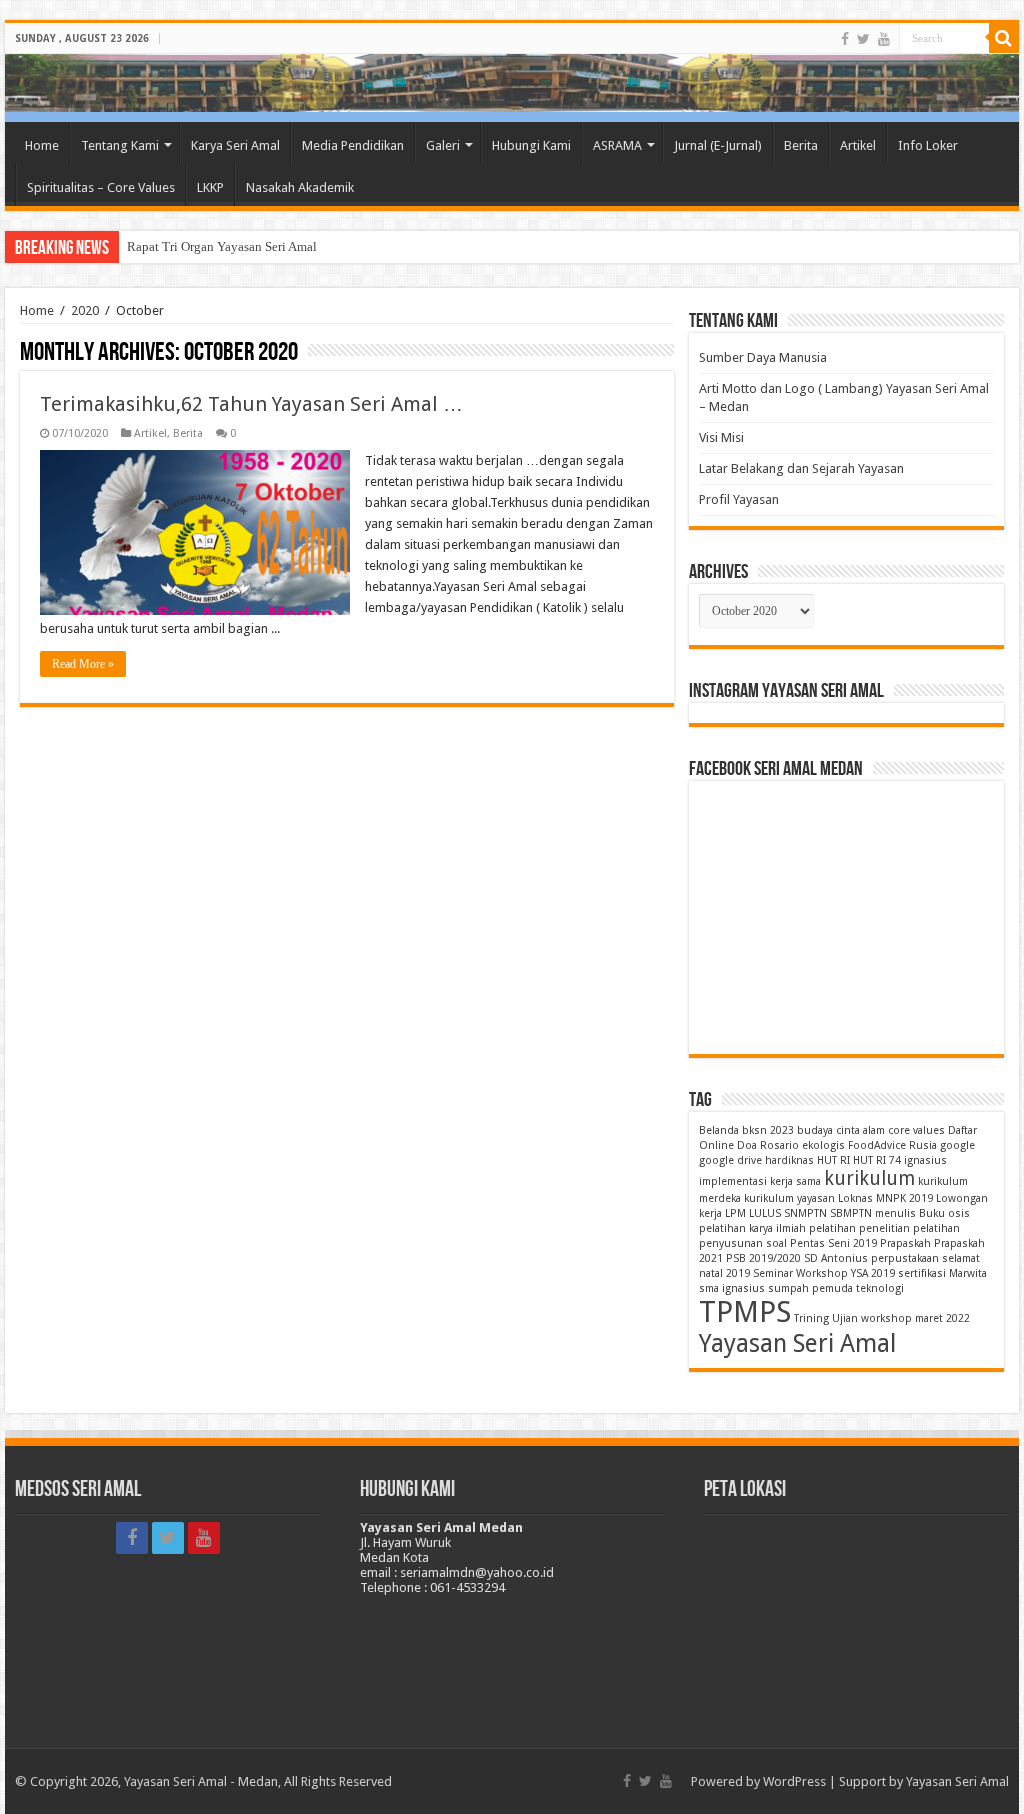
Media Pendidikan (353, 145)
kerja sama (795, 1181)
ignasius (925, 1160)
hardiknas (789, 1160)
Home (42, 145)
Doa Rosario (768, 1145)
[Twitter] (863, 39)
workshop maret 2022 (915, 1318)
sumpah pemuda (810, 1288)
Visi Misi (721, 437)
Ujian (845, 1318)
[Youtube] (884, 39)
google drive (730, 1160)
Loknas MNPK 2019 (885, 1198)
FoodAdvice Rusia (892, 1145)
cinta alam (860, 1130)
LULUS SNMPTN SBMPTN (810, 1213)
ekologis (823, 1145)
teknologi (880, 1288)
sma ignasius (732, 1288)
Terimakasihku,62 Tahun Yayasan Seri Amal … (251, 404)
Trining (811, 1318)
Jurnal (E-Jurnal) (718, 145)
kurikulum (869, 1178)
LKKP (210, 187)
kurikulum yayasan (789, 1198)
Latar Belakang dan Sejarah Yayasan (801, 468)
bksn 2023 (768, 1130)
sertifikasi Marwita (942, 1273)
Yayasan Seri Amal (797, 1343)
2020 (85, 310)
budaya (815, 1130)
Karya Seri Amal (235, 145)
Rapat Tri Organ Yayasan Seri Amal (222, 246)
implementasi (733, 1181)
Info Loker (928, 145)
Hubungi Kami (531, 145)
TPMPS (745, 1312)
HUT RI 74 (877, 1160)
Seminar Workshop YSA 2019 (824, 1273)
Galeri (443, 145)
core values (916, 1130)
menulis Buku (910, 1213)
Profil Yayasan (739, 499)
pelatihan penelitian (859, 1228)
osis (959, 1213)
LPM (735, 1213)
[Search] (1004, 38)
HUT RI (833, 1160)
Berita (801, 145)
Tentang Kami (120, 145)
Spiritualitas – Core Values (101, 187)
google (957, 1145)
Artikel (858, 145)
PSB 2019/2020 (763, 1258)
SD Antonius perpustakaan (871, 1258)
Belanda (719, 1130)
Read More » (83, 664)
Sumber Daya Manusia (763, 357)
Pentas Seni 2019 (833, 1243)
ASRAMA (617, 145)
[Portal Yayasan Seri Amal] (512, 83)
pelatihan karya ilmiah (752, 1228)
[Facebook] (845, 39)
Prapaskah (905, 1243)
